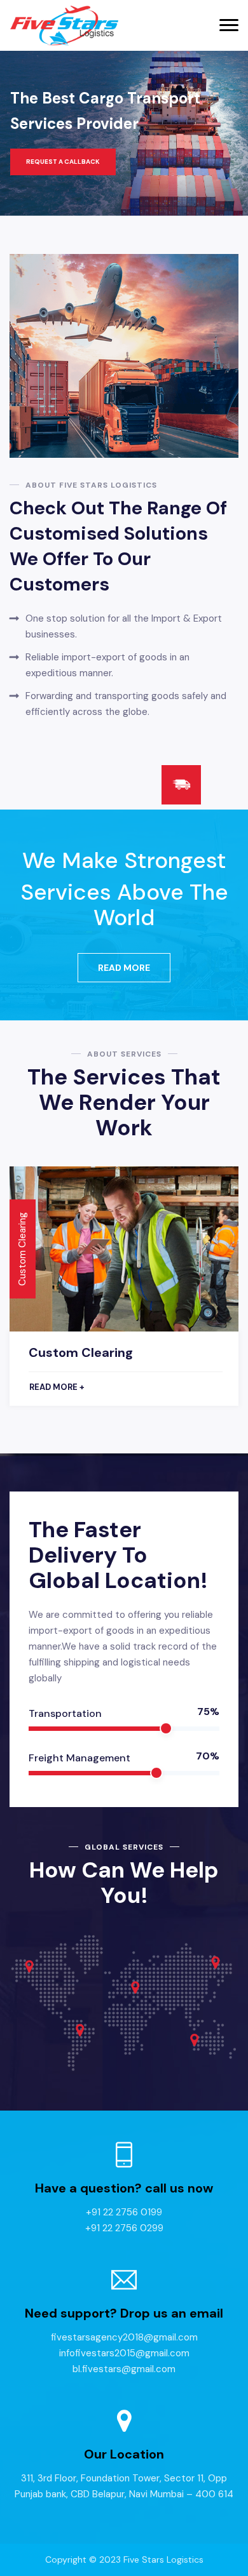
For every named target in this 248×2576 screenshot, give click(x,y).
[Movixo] (64, 26)
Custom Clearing (81, 1352)
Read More (124, 968)
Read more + (57, 1387)
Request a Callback (63, 162)
